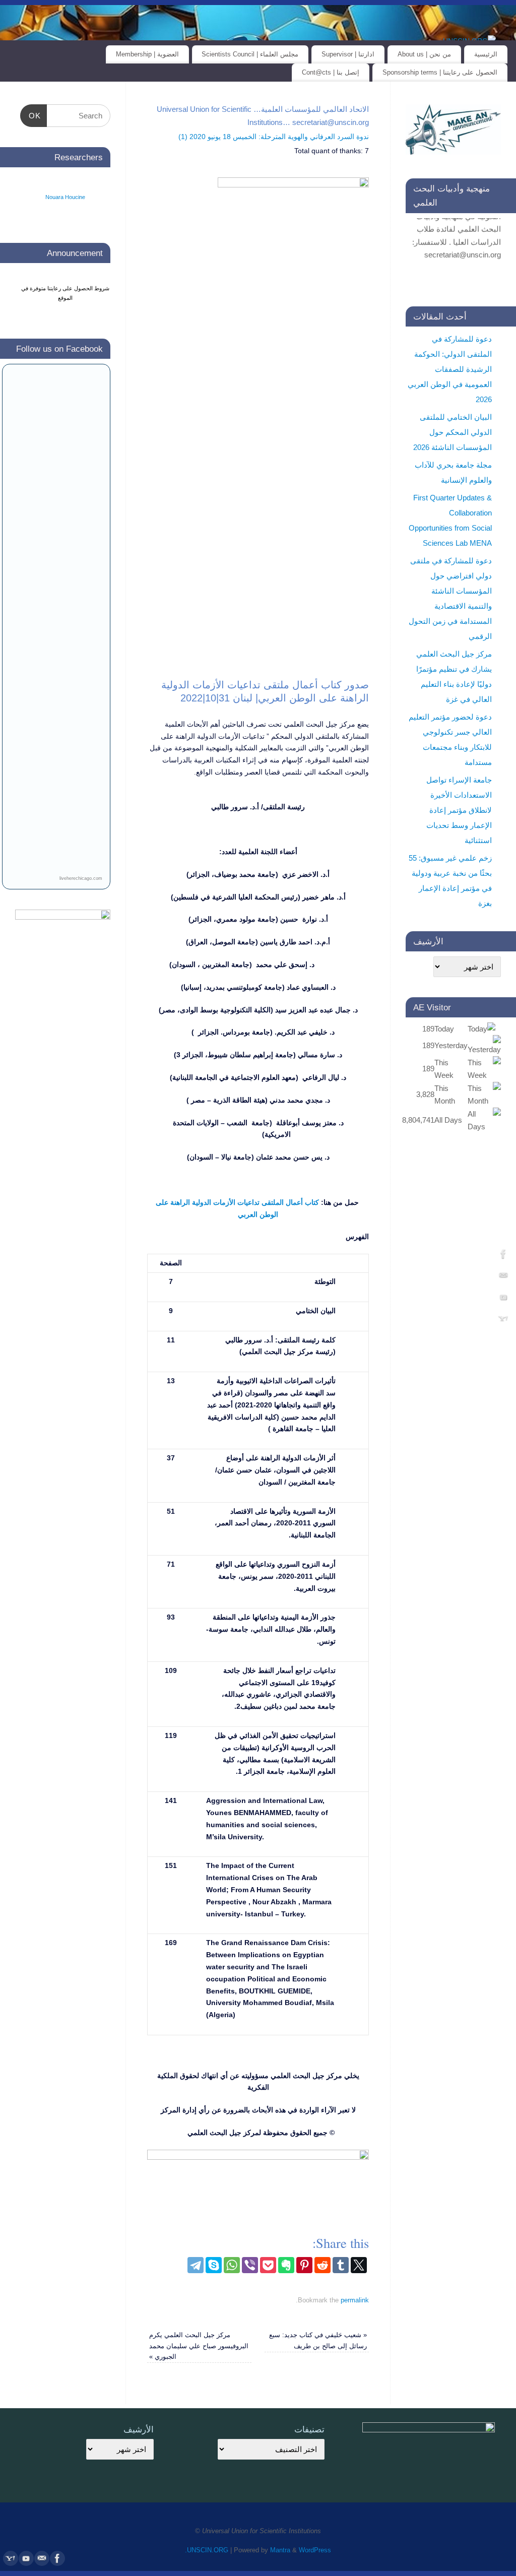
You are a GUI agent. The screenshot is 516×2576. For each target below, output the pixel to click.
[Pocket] (268, 2265)
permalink (355, 2300)
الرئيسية (486, 54)
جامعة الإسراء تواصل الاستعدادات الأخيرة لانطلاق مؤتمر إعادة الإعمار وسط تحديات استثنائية (459, 810)
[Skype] (214, 2265)
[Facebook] (503, 1256)
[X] (359, 2265)
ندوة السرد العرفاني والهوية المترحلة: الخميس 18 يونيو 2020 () (274, 137)
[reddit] (322, 2265)
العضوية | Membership (147, 54)
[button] (493, 1198)
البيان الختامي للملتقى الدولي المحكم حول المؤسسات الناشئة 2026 (453, 432)
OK (38, 116)
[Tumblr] (341, 2265)
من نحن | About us (424, 54)
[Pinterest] (304, 2265)
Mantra (280, 2550)
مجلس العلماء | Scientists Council (250, 54)
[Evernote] (286, 2265)
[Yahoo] (503, 1320)
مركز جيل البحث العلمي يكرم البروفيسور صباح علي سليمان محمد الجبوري (199, 2346)
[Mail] (503, 1277)
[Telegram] (196, 2265)
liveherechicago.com (81, 878)
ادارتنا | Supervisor (348, 54)
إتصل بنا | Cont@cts (331, 72)
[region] (258, 457)
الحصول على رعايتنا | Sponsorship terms (440, 72)
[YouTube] (503, 1299)
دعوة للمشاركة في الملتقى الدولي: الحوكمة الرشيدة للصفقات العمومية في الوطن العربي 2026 (450, 369)
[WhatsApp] (232, 2265)
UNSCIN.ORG (208, 2550)
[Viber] (250, 2265)
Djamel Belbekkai (65, 219)
